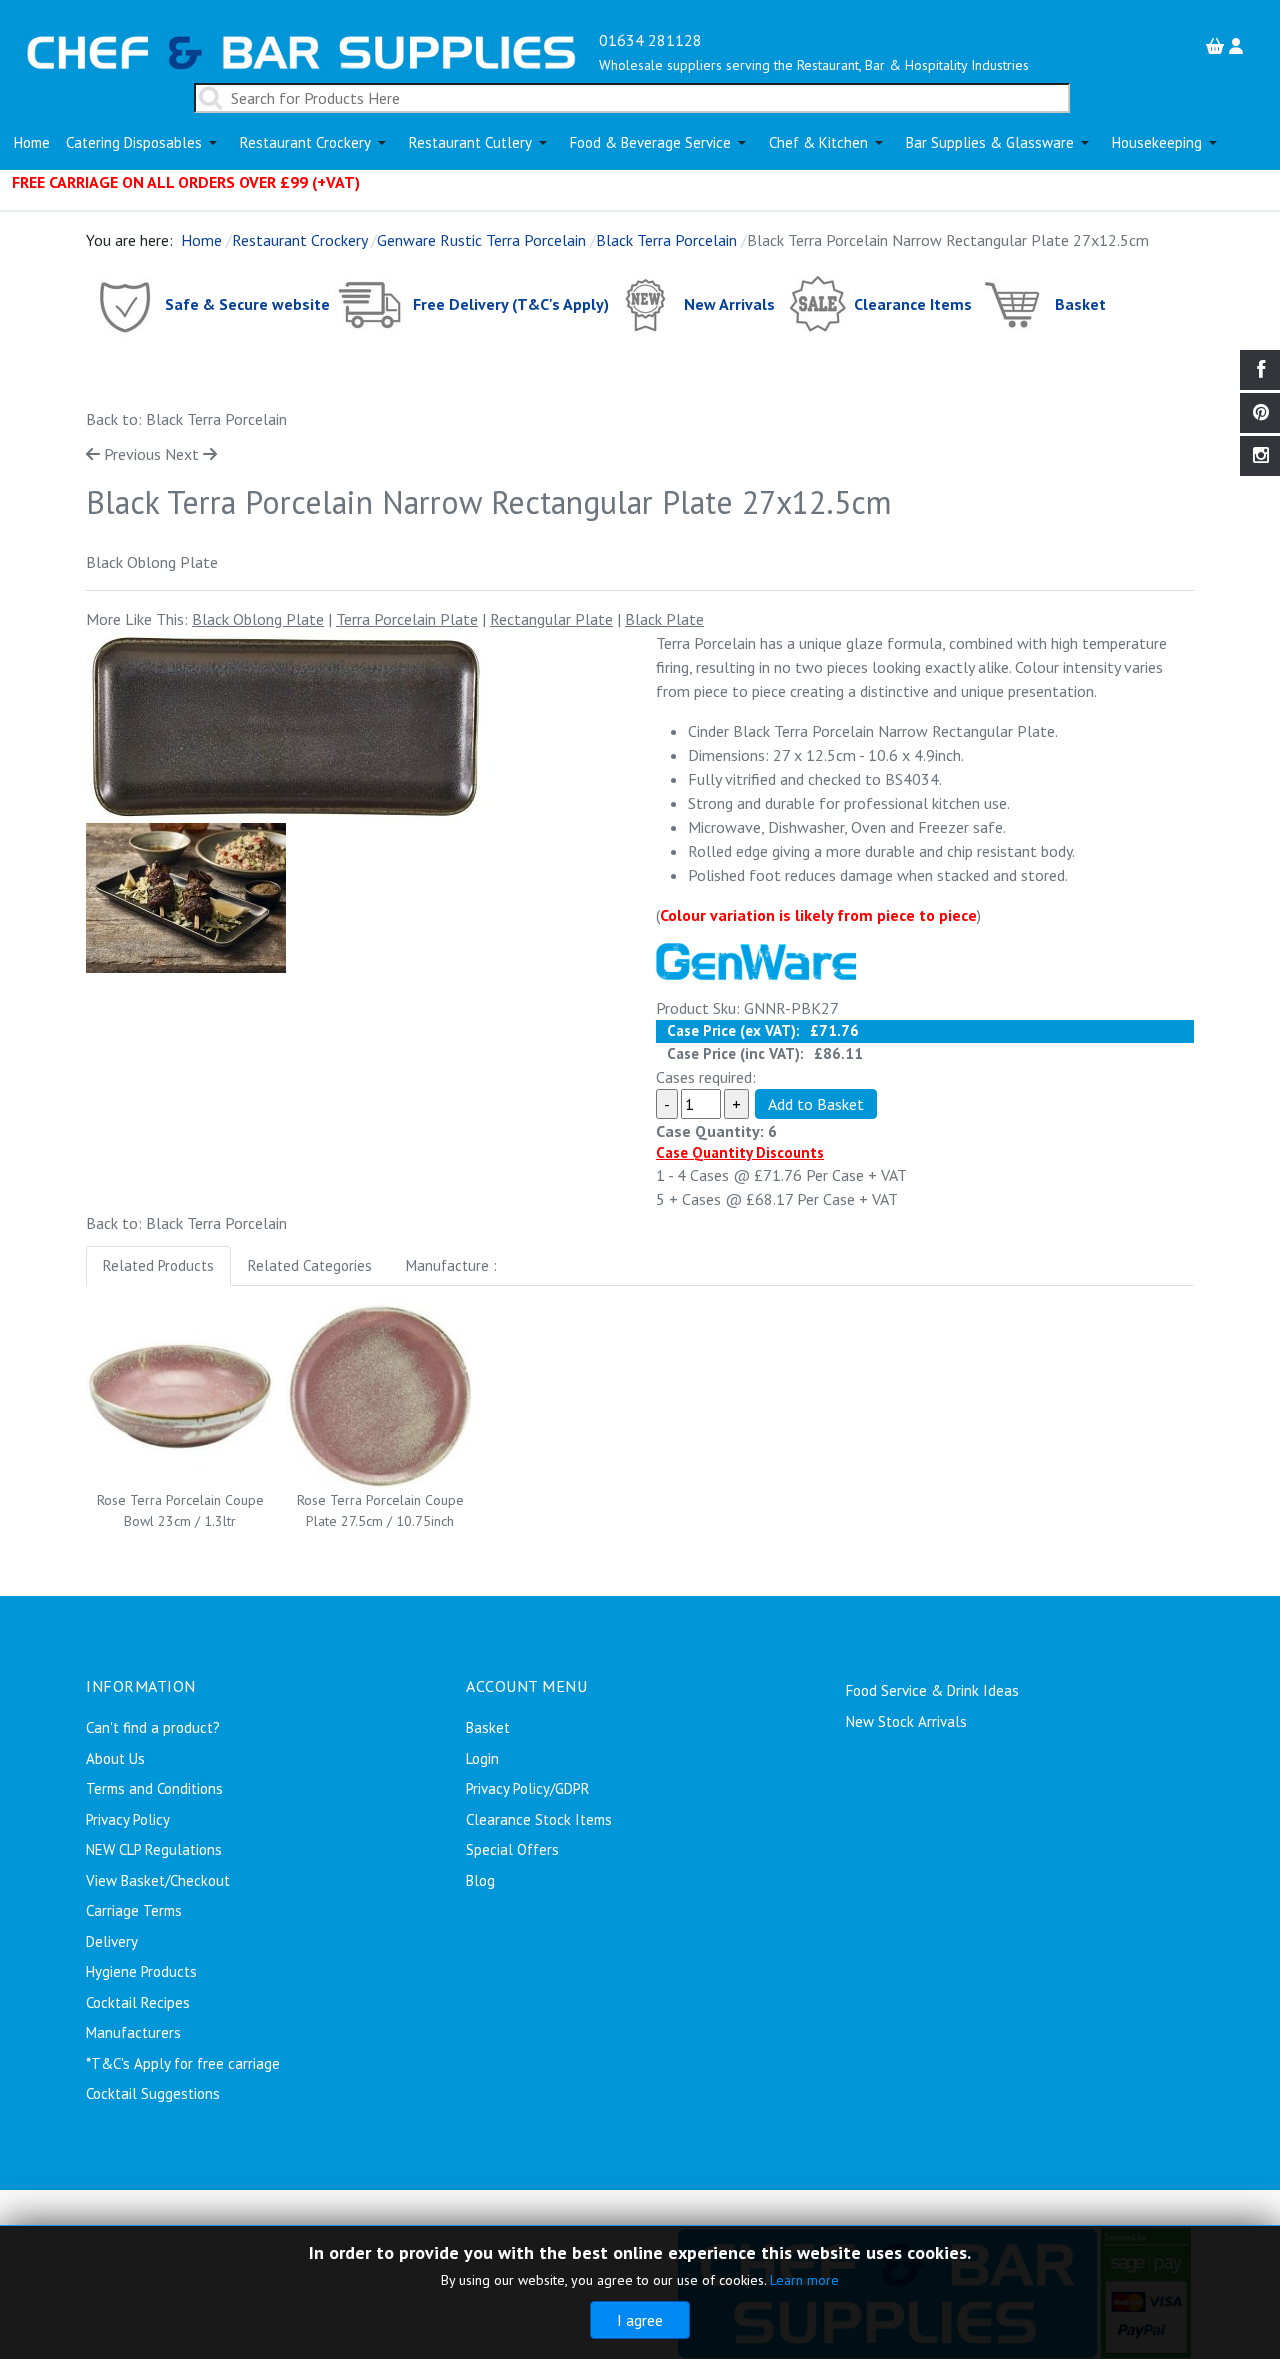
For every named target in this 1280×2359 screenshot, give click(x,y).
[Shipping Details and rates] (371, 303)
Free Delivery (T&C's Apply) (511, 303)
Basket (1080, 303)
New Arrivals (729, 303)
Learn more (804, 2280)
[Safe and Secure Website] (123, 303)
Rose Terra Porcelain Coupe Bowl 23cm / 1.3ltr (180, 1510)
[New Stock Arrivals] (646, 303)
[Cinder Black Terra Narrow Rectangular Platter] (286, 727)
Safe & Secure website (247, 303)
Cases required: (706, 1077)
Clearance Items (913, 303)
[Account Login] (1238, 46)
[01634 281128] (301, 50)
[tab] (158, 1266)
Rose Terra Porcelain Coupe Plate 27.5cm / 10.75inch (380, 1510)
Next (182, 454)
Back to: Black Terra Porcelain (186, 419)
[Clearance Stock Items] (816, 303)
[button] (145, 143)
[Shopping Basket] (1217, 46)
